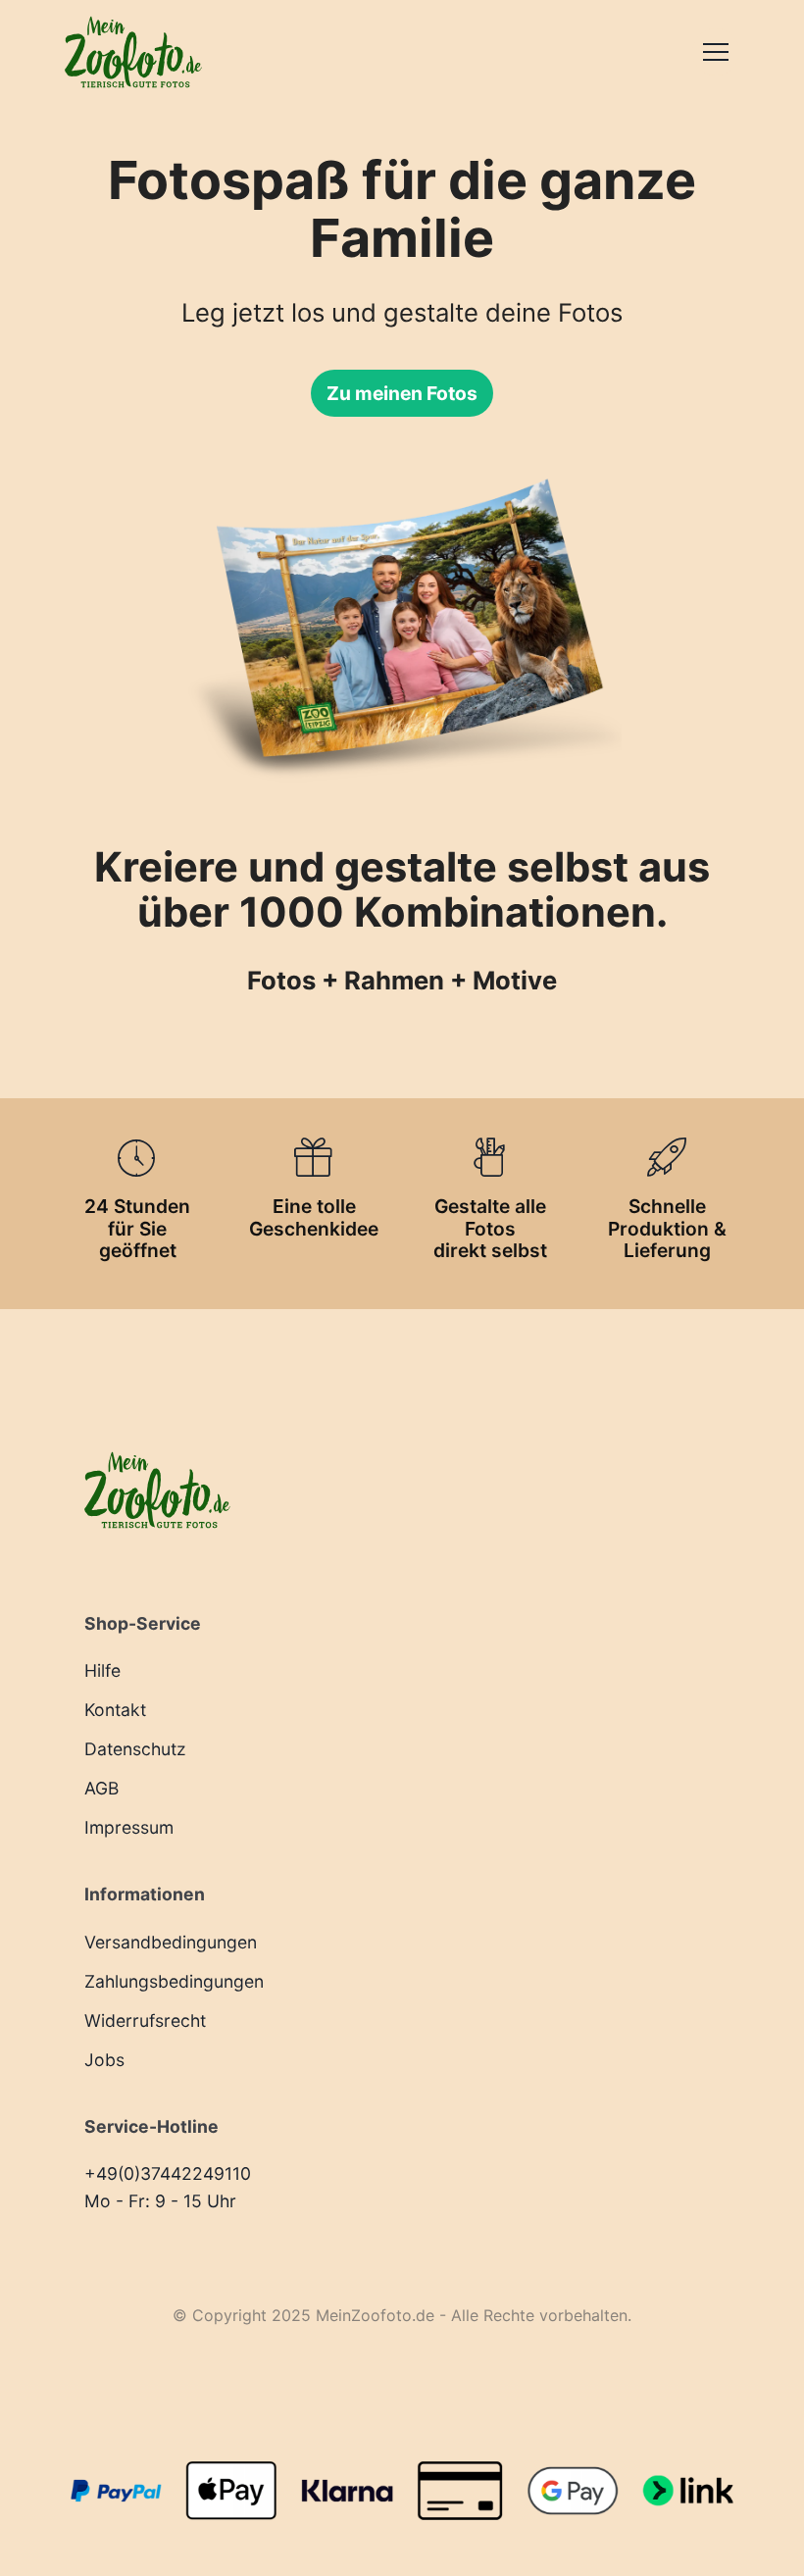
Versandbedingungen (171, 1942)
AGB (101, 1788)
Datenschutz (135, 1749)
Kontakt (115, 1710)
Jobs (104, 2060)
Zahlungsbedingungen (174, 1981)
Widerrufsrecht (145, 2020)
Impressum (129, 1827)
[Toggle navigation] (716, 52)
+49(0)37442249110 (168, 2173)
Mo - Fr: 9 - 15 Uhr (160, 2201)
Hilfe (102, 1670)
